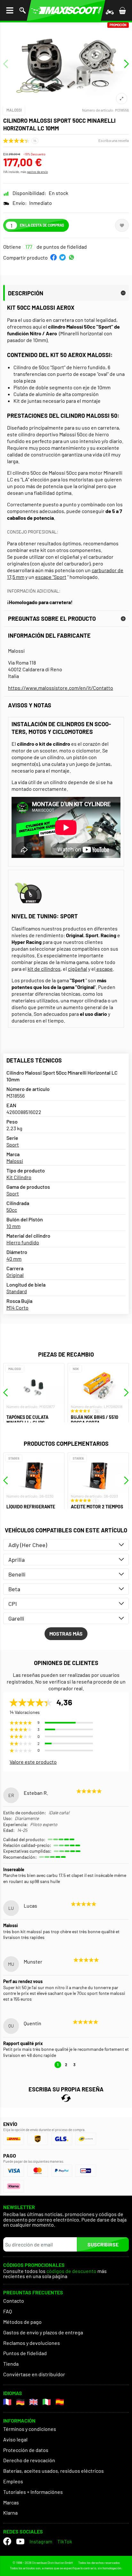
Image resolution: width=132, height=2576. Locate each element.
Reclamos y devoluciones (32, 2343)
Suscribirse (103, 2244)
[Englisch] (33, 2402)
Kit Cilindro (19, 1177)
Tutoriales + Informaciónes (33, 2492)
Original (15, 1275)
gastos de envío (37, 172)
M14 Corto (17, 1307)
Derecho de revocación (29, 2460)
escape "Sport (51, 577)
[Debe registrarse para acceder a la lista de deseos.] (122, 225)
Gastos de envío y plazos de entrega (43, 2332)
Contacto (14, 2301)
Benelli (17, 1574)
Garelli (16, 1618)
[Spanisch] (60, 2402)
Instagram (41, 2541)
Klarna (10, 2513)
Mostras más (66, 1634)
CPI (13, 1604)
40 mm (14, 1259)
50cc (12, 1210)
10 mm (13, 1226)
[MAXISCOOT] (66, 10)
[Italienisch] (47, 2402)
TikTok (65, 2541)
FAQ (8, 2311)
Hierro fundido (23, 1242)
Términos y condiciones (30, 2429)
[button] (54, 257)
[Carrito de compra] (122, 10)
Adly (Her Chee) (28, 1545)
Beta (14, 1589)
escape (104, 969)
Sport (13, 1144)
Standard (17, 1291)
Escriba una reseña (114, 140)
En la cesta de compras (42, 225)
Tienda (11, 2364)
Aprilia (16, 1560)
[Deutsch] (20, 2402)
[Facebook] (7, 2541)
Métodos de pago (22, 2322)
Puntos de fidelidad (25, 2353)
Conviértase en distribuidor (34, 2374)
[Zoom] (122, 99)
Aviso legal (15, 2439)
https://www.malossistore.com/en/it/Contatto (61, 688)
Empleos (13, 2481)
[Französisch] (7, 2402)
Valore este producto (33, 1762)
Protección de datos (26, 2450)
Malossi (14, 110)
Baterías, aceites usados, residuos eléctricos (54, 2471)
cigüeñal (78, 969)
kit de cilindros (44, 969)
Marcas (11, 2502)
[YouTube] (20, 2541)
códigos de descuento (71, 2271)
